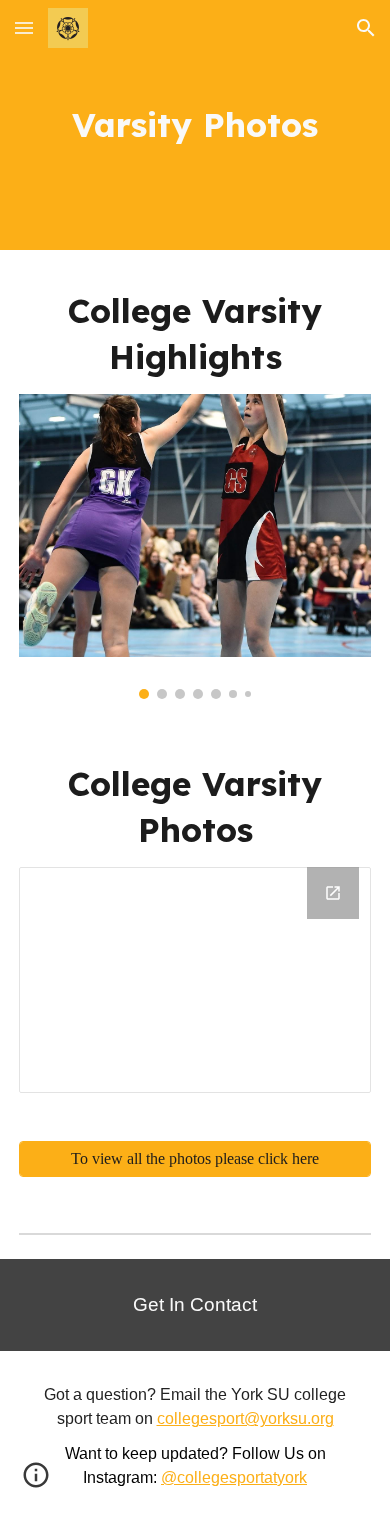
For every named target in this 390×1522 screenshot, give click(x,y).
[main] (195, 125)
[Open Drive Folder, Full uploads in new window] (333, 893)
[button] (24, 27)
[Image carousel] (195, 546)
